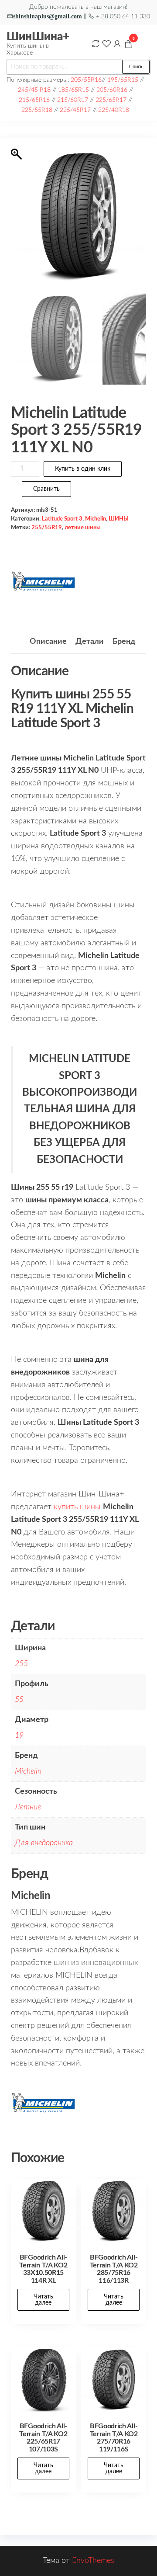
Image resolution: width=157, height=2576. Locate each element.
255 (21, 1664)
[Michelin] (44, 581)
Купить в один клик (83, 469)
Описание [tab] (48, 642)
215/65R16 (34, 100)
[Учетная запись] (117, 44)
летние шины (83, 528)
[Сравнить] (96, 44)
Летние (28, 1807)
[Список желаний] (106, 44)
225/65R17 (111, 100)
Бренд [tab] (124, 642)
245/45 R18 (34, 90)
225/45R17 (75, 110)
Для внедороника (44, 1843)
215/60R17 (73, 100)
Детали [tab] (90, 642)
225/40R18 (114, 110)
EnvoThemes (93, 2561)
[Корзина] (128, 45)
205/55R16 (86, 80)
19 (19, 1736)
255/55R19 (47, 528)
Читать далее (43, 2300)
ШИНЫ (119, 519)
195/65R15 (123, 80)
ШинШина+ (38, 37)
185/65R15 (73, 90)
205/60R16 (112, 90)
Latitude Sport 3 (62, 519)
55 (19, 1700)
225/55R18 (37, 110)
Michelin (96, 519)
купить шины (77, 1507)
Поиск (136, 67)
